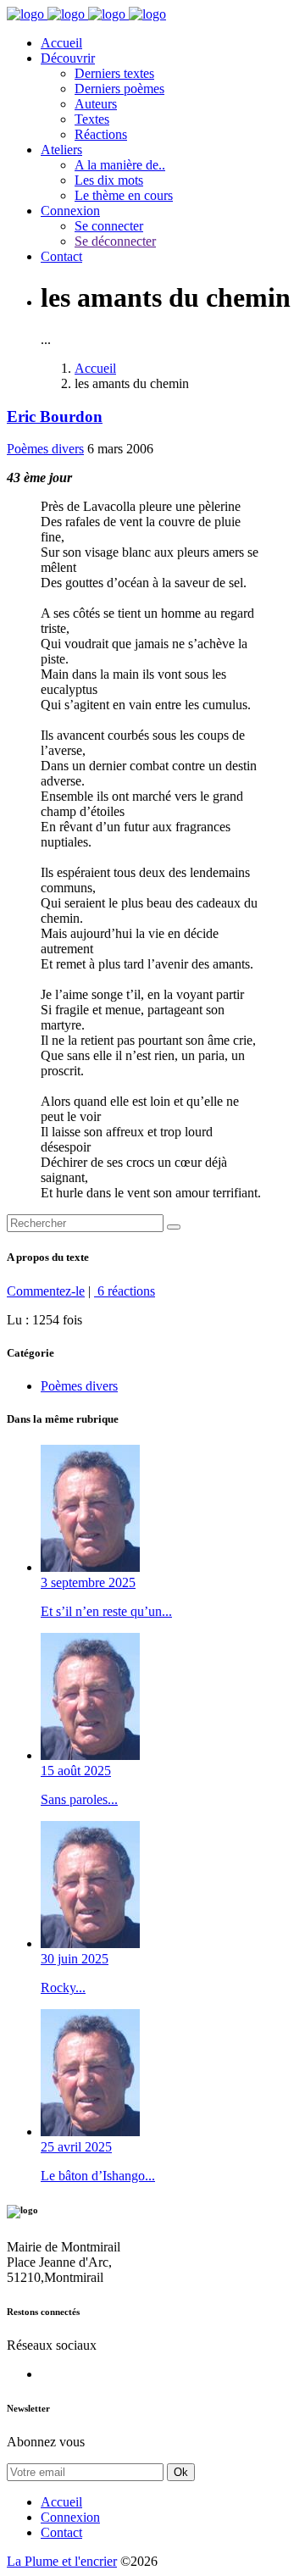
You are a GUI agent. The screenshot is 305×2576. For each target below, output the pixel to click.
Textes (92, 119)
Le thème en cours (124, 195)
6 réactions (125, 1291)
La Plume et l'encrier (62, 2561)
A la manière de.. (120, 165)
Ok (181, 2472)
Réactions (101, 134)
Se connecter (109, 226)
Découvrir (68, 58)
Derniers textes (114, 73)
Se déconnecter (115, 241)
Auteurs (96, 104)
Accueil (61, 43)
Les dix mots (109, 180)
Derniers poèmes (119, 89)
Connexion (70, 211)
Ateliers (61, 150)
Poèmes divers (45, 449)
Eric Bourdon (55, 416)
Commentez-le (46, 1291)
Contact (61, 256)
